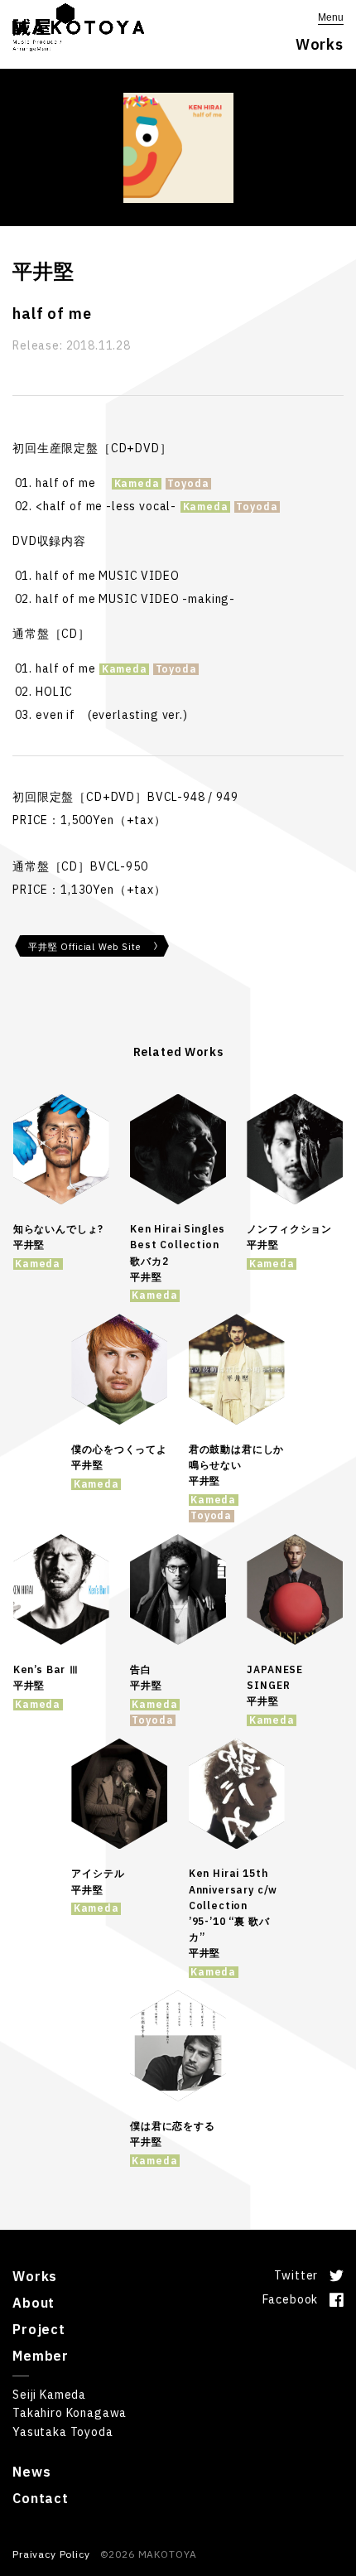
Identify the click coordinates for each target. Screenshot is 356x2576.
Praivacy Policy (51, 2554)
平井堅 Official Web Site (84, 947)
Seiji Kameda (49, 2395)
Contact (41, 2498)
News (31, 2472)
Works (35, 2276)
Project (39, 2329)
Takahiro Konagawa (70, 2413)
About (34, 2303)
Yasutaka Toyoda (63, 2432)
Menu (331, 17)
